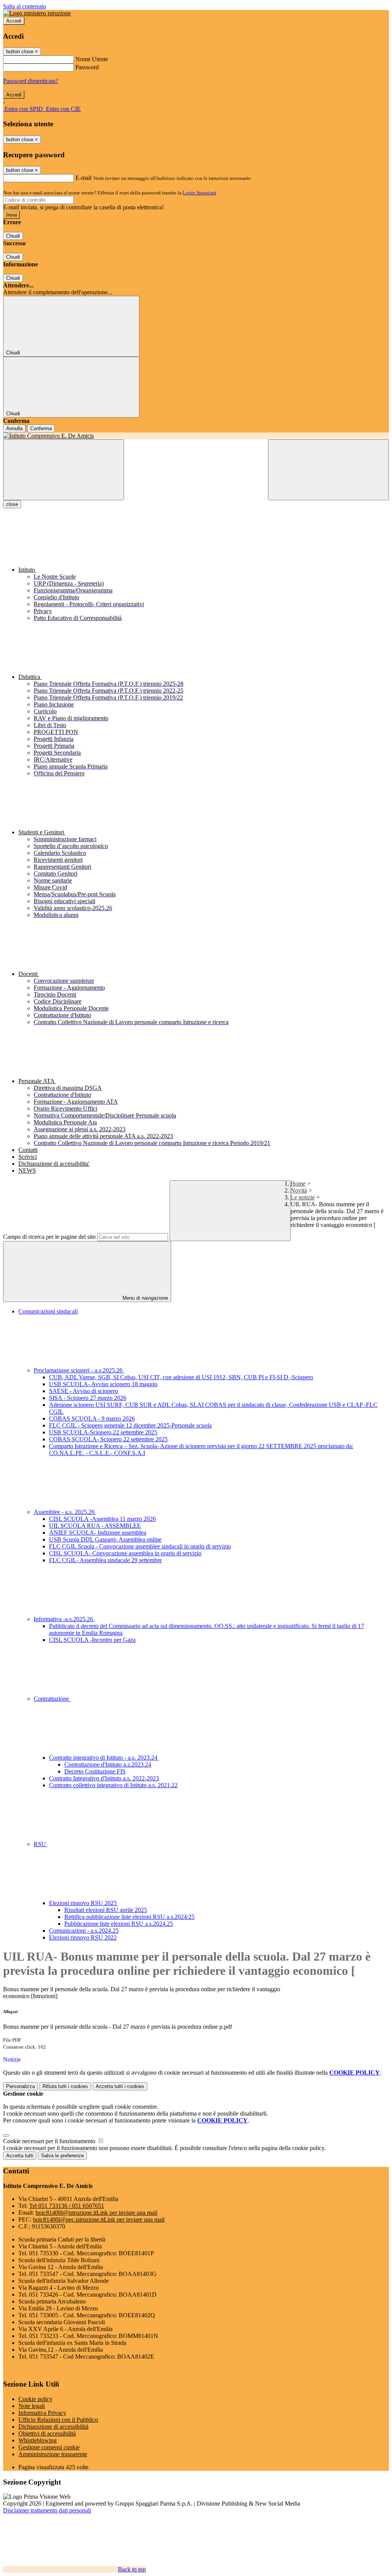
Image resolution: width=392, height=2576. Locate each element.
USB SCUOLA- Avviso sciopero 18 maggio (103, 1384)
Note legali (32, 2406)
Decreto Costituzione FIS (95, 1771)
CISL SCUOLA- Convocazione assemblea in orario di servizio (125, 1553)
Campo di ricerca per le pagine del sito (49, 1237)
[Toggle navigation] (64, 470)
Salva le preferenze (62, 2156)
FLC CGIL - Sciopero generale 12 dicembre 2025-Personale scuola (130, 1425)
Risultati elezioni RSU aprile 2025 (106, 1910)
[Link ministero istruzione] (37, 13)
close (12, 504)
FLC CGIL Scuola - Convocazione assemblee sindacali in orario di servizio (140, 1546)
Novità (299, 1190)
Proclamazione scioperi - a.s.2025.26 (79, 1370)
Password (87, 67)
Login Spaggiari (199, 193)
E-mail (83, 178)
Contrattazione (52, 1699)
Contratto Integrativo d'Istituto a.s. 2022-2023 (104, 1778)
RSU (41, 1844)
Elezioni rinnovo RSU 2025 (84, 1903)
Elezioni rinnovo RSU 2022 (83, 1937)
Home (298, 1184)
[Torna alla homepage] (196, 436)
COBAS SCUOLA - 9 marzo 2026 (92, 1419)
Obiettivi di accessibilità (47, 2433)
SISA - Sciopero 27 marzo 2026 (88, 1398)
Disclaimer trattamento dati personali (47, 2510)
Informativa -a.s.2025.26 (64, 1619)
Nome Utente (92, 59)
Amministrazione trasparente (53, 2454)
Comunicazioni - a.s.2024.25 (84, 1931)
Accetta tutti (120, 2086)
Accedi (14, 21)
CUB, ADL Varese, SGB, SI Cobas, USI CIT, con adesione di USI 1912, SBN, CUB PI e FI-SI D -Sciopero (181, 1377)
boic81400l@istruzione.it (96, 2213)
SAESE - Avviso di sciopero (83, 1391)
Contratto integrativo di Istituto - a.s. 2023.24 (104, 1758)
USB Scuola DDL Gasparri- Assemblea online (105, 1539)
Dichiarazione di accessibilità (53, 2427)
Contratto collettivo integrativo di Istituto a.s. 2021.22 (113, 1785)
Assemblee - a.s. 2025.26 (65, 1512)
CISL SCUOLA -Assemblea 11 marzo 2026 (102, 1519)
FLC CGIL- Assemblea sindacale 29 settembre (105, 1560)
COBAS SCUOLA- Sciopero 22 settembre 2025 (108, 1439)
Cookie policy (35, 2399)
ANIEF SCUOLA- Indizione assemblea (98, 1533)
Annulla (14, 428)
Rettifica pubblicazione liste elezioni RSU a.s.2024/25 (129, 1917)
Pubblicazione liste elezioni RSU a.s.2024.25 (119, 1924)
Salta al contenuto (24, 6)
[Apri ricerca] (328, 470)
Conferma (41, 428)
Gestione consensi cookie (49, 2447)
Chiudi (13, 236)
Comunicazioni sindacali (48, 1311)
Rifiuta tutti (65, 2086)
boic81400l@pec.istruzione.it (99, 2220)
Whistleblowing (38, 2440)
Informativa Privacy (42, 2413)
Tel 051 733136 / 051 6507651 (67, 2206)
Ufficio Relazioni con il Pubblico (58, 2420)
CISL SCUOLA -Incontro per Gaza (92, 1640)
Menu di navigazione (145, 1298)
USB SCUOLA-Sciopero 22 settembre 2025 (103, 1432)
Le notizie (303, 1197)
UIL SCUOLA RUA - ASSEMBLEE (95, 1526)
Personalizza (20, 2086)
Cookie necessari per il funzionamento (50, 2141)
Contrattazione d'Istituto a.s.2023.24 (108, 1764)
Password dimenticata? (31, 81)
